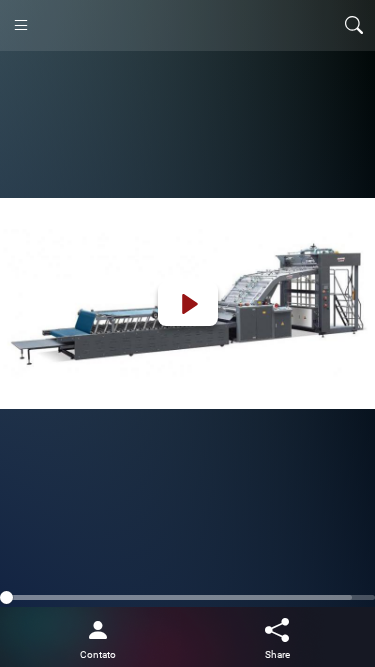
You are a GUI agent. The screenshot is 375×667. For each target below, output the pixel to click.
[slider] (187, 597)
